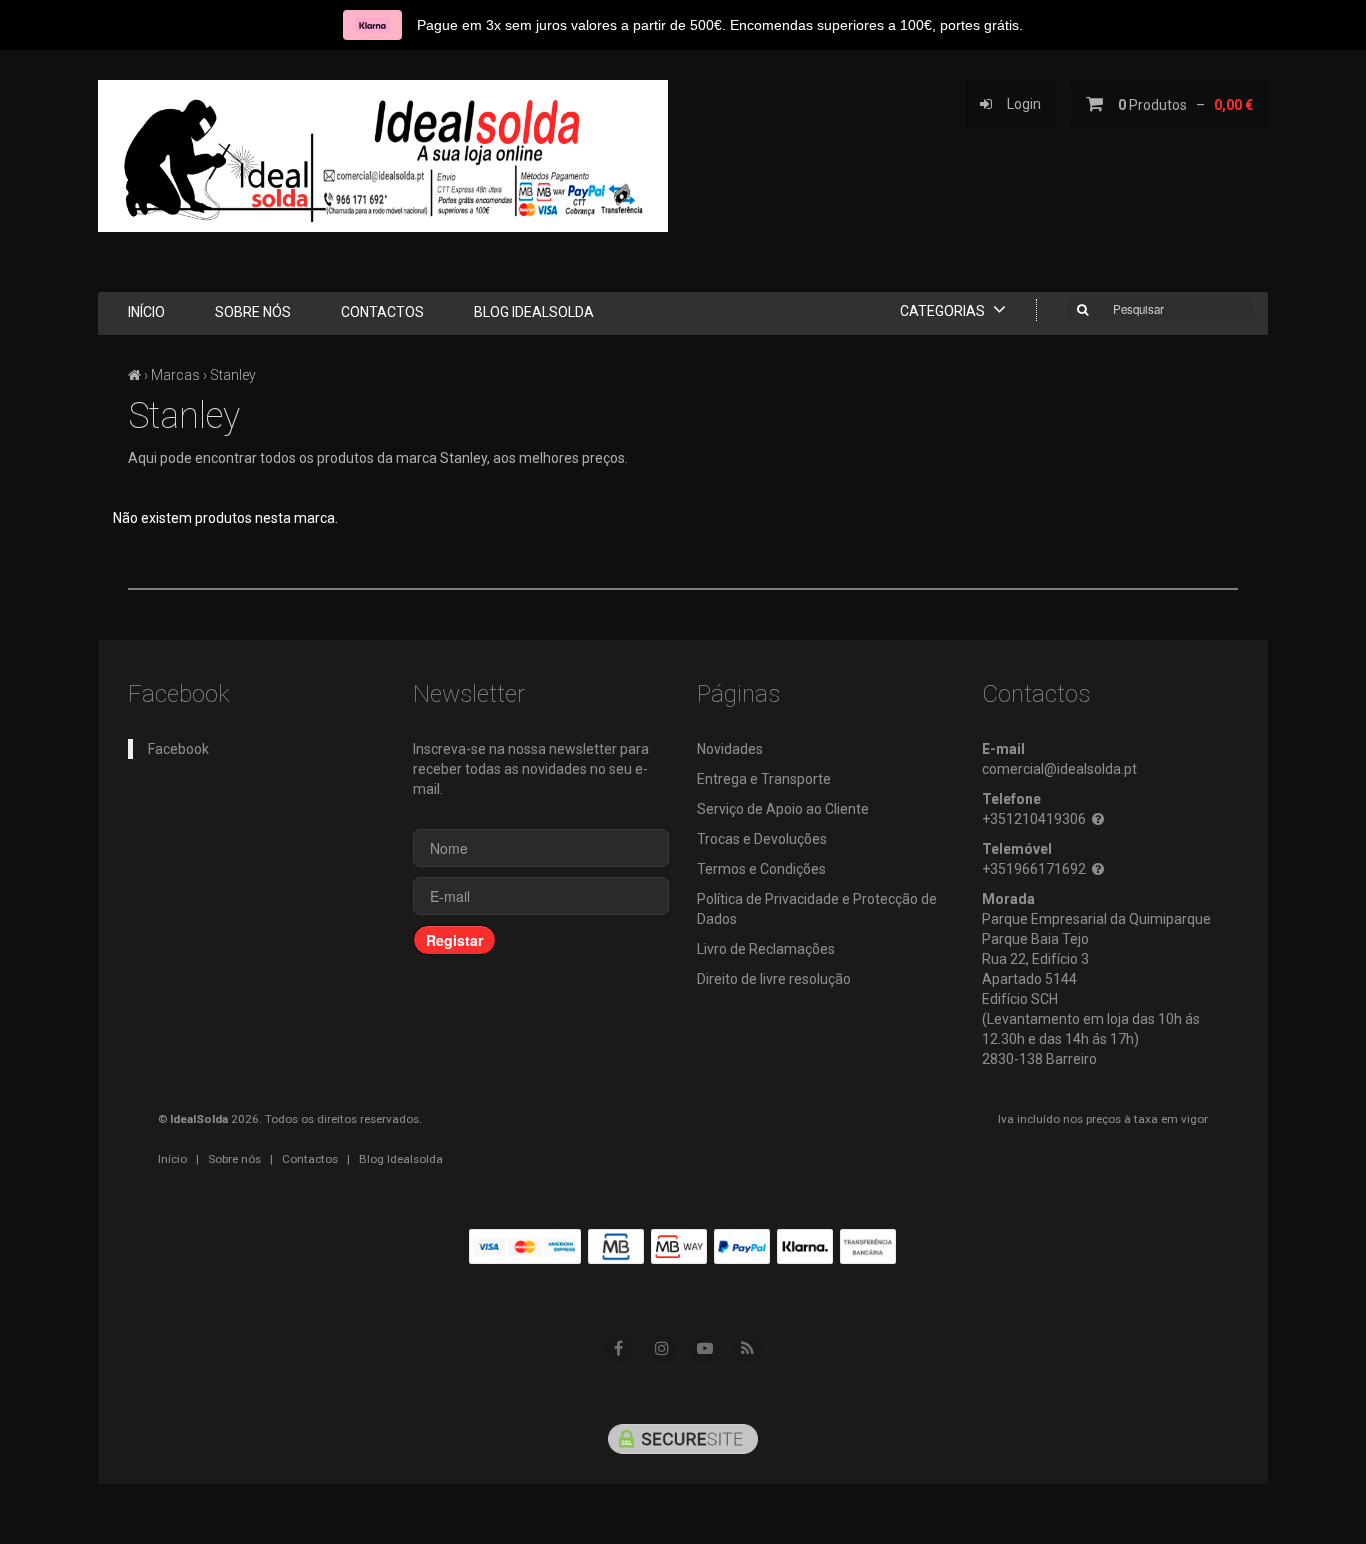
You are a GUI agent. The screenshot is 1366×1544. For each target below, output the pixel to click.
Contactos (382, 312)
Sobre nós (253, 312)
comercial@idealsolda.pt (1059, 769)
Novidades (730, 749)
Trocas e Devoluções (762, 839)
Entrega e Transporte (764, 779)
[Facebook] (619, 1349)
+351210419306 (1034, 819)
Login (1016, 104)
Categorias (944, 311)
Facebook (178, 749)
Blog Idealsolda (534, 312)
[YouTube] (705, 1349)
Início (146, 312)
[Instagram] (662, 1349)
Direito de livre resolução (774, 979)
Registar (454, 940)
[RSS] (748, 1348)
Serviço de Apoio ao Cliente (783, 809)
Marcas (175, 375)
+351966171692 (1034, 869)
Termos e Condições (761, 869)
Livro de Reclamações (766, 949)
